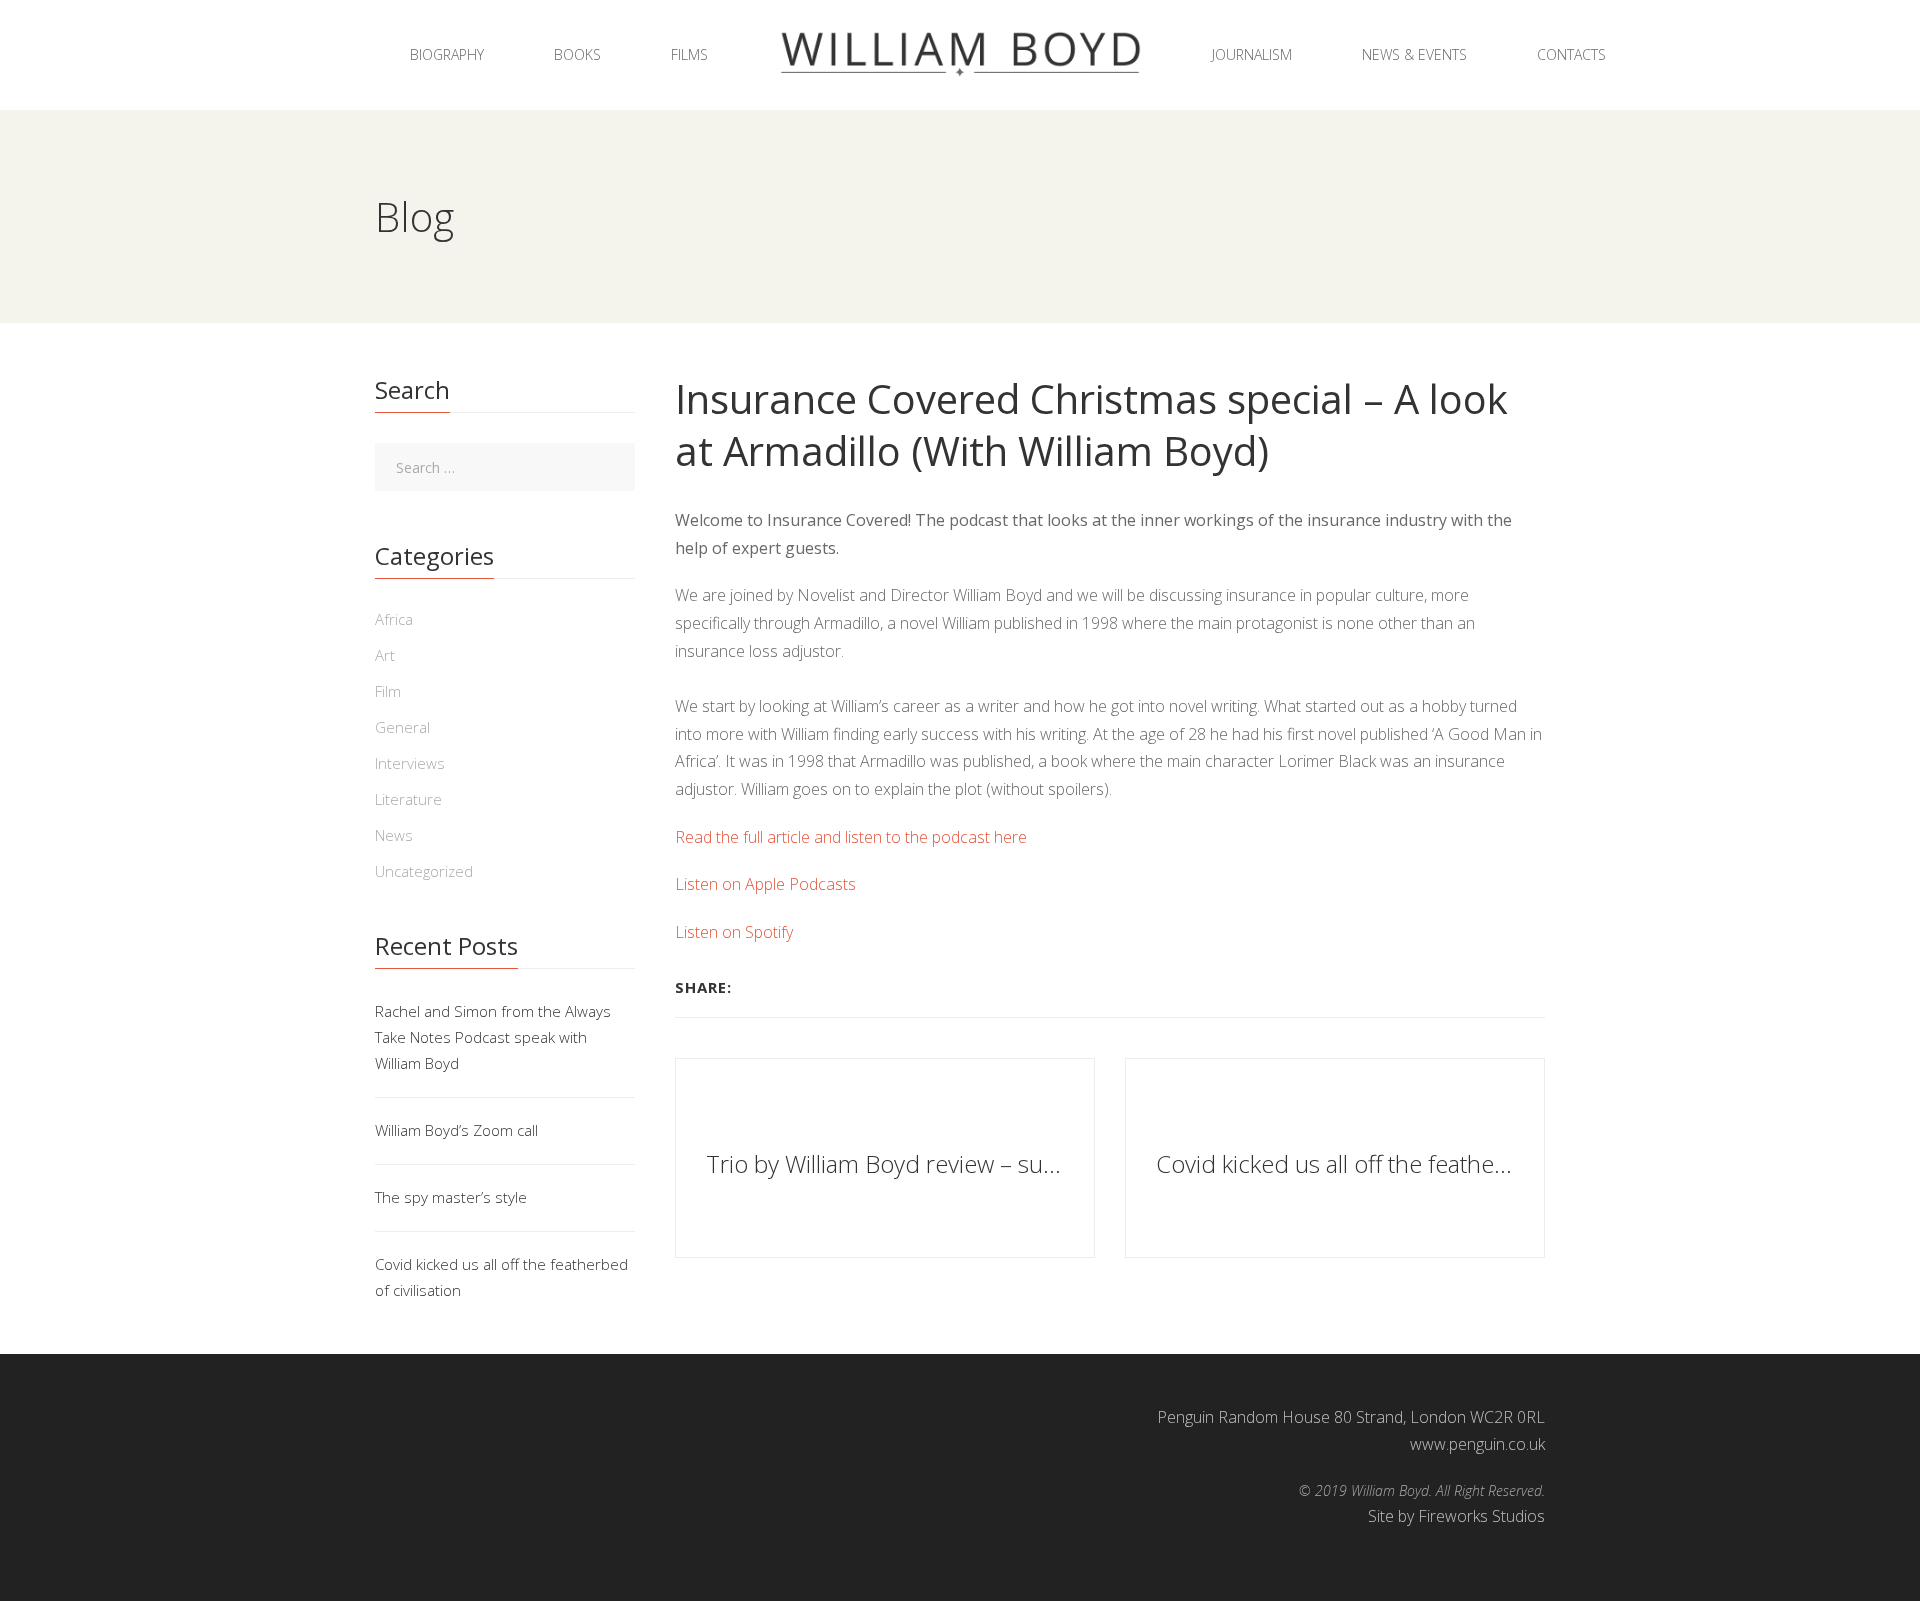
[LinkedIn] (804, 987)
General (402, 727)
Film (388, 691)
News (394, 835)
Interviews (410, 763)
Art (385, 655)
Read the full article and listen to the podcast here (851, 837)
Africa (394, 619)
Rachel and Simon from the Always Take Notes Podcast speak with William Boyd (493, 1037)
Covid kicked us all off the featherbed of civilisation (1337, 1162)
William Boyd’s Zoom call (456, 1130)
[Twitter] (778, 987)
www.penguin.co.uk (1477, 1444)
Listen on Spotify (734, 932)
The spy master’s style (451, 1197)
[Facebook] (752, 987)
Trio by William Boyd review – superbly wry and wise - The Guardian (887, 1162)
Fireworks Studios (1481, 1516)
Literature (408, 799)
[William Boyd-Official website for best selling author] (960, 55)
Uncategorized (424, 871)
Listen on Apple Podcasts (765, 884)
